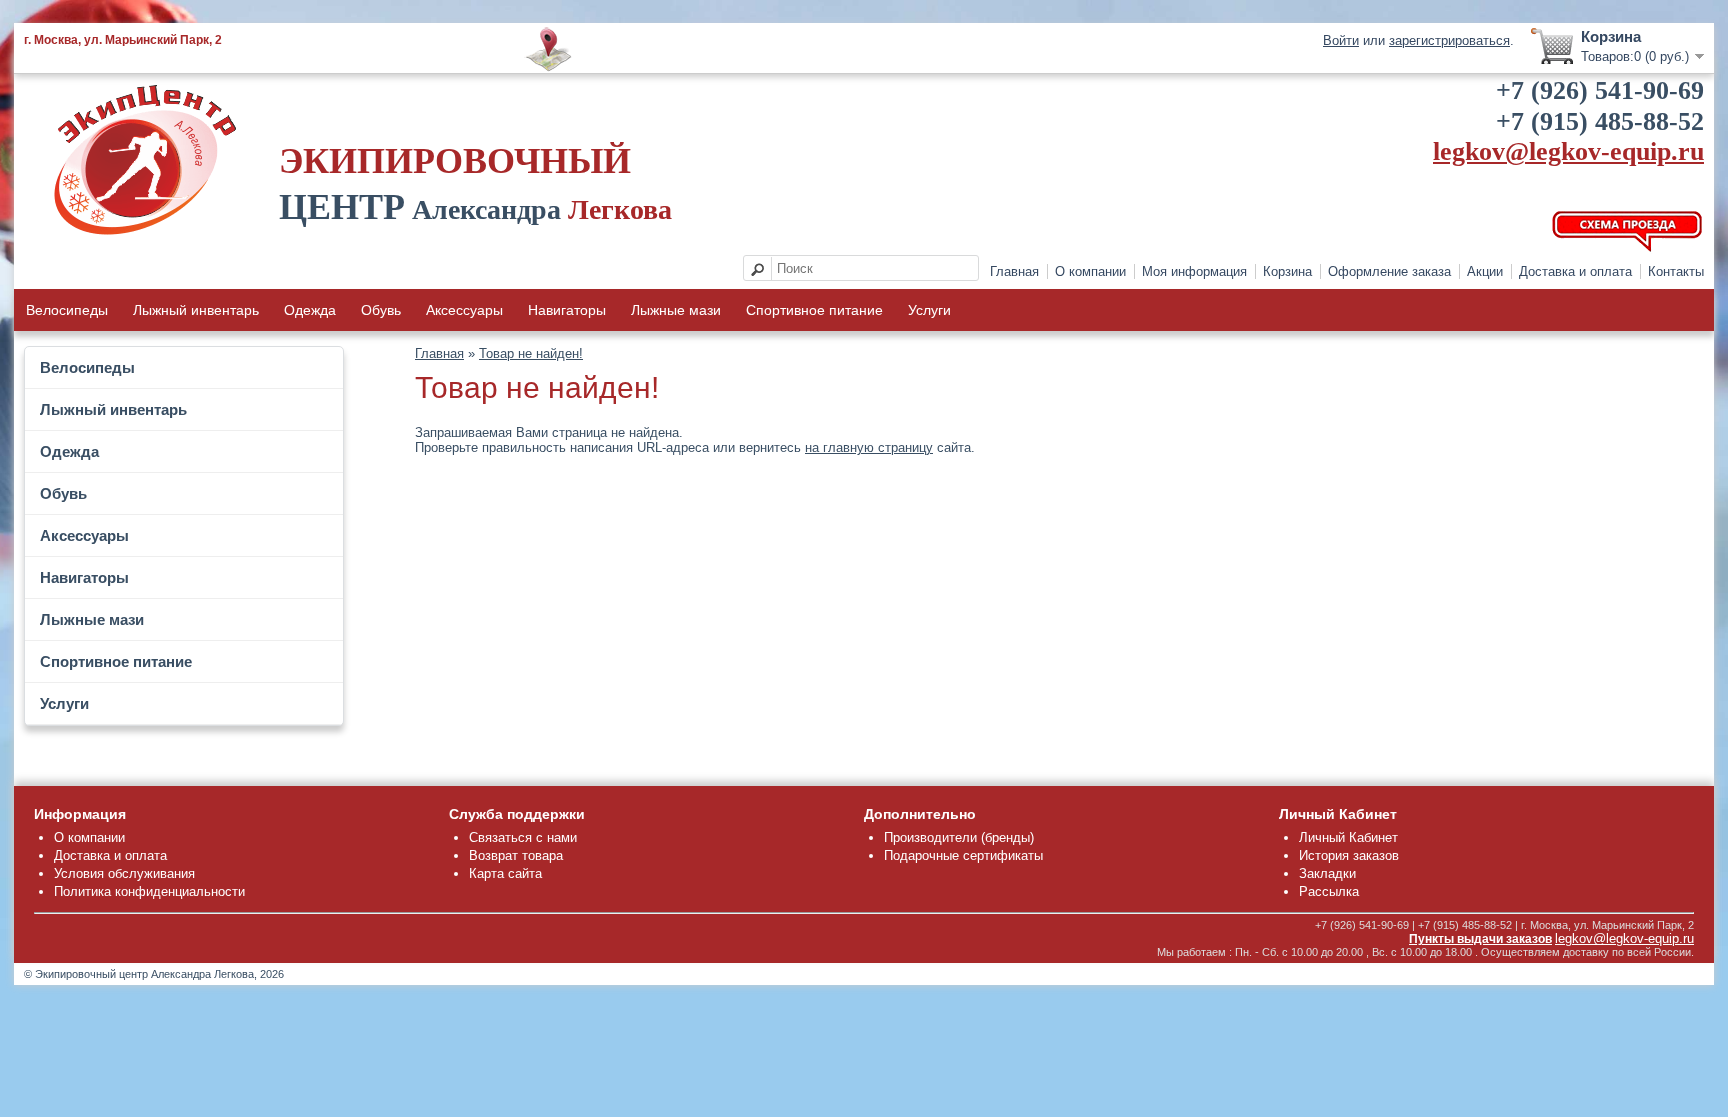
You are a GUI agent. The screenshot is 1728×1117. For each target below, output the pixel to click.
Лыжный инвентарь (196, 310)
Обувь (381, 310)
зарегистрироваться (1449, 40)
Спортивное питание (814, 310)
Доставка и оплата (1575, 271)
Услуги (929, 310)
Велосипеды (67, 310)
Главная (1014, 271)
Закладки (1327, 873)
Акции (1485, 271)
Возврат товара (516, 855)
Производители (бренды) (959, 837)
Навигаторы (567, 310)
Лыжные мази (676, 310)
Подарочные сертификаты (963, 855)
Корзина (1287, 271)
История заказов (1349, 855)
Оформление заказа (1389, 271)
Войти (1341, 40)
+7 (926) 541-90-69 (1600, 90)
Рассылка (1329, 891)
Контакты (1676, 271)
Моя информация (1194, 271)
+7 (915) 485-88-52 (1600, 121)
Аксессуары (464, 310)
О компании (1090, 271)
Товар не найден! (531, 353)
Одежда (310, 310)
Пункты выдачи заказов (1480, 939)
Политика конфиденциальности (149, 891)
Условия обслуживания (124, 873)
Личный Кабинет (1348, 837)
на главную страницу (869, 447)
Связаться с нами (523, 837)
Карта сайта (505, 873)
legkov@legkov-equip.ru (1568, 151)
